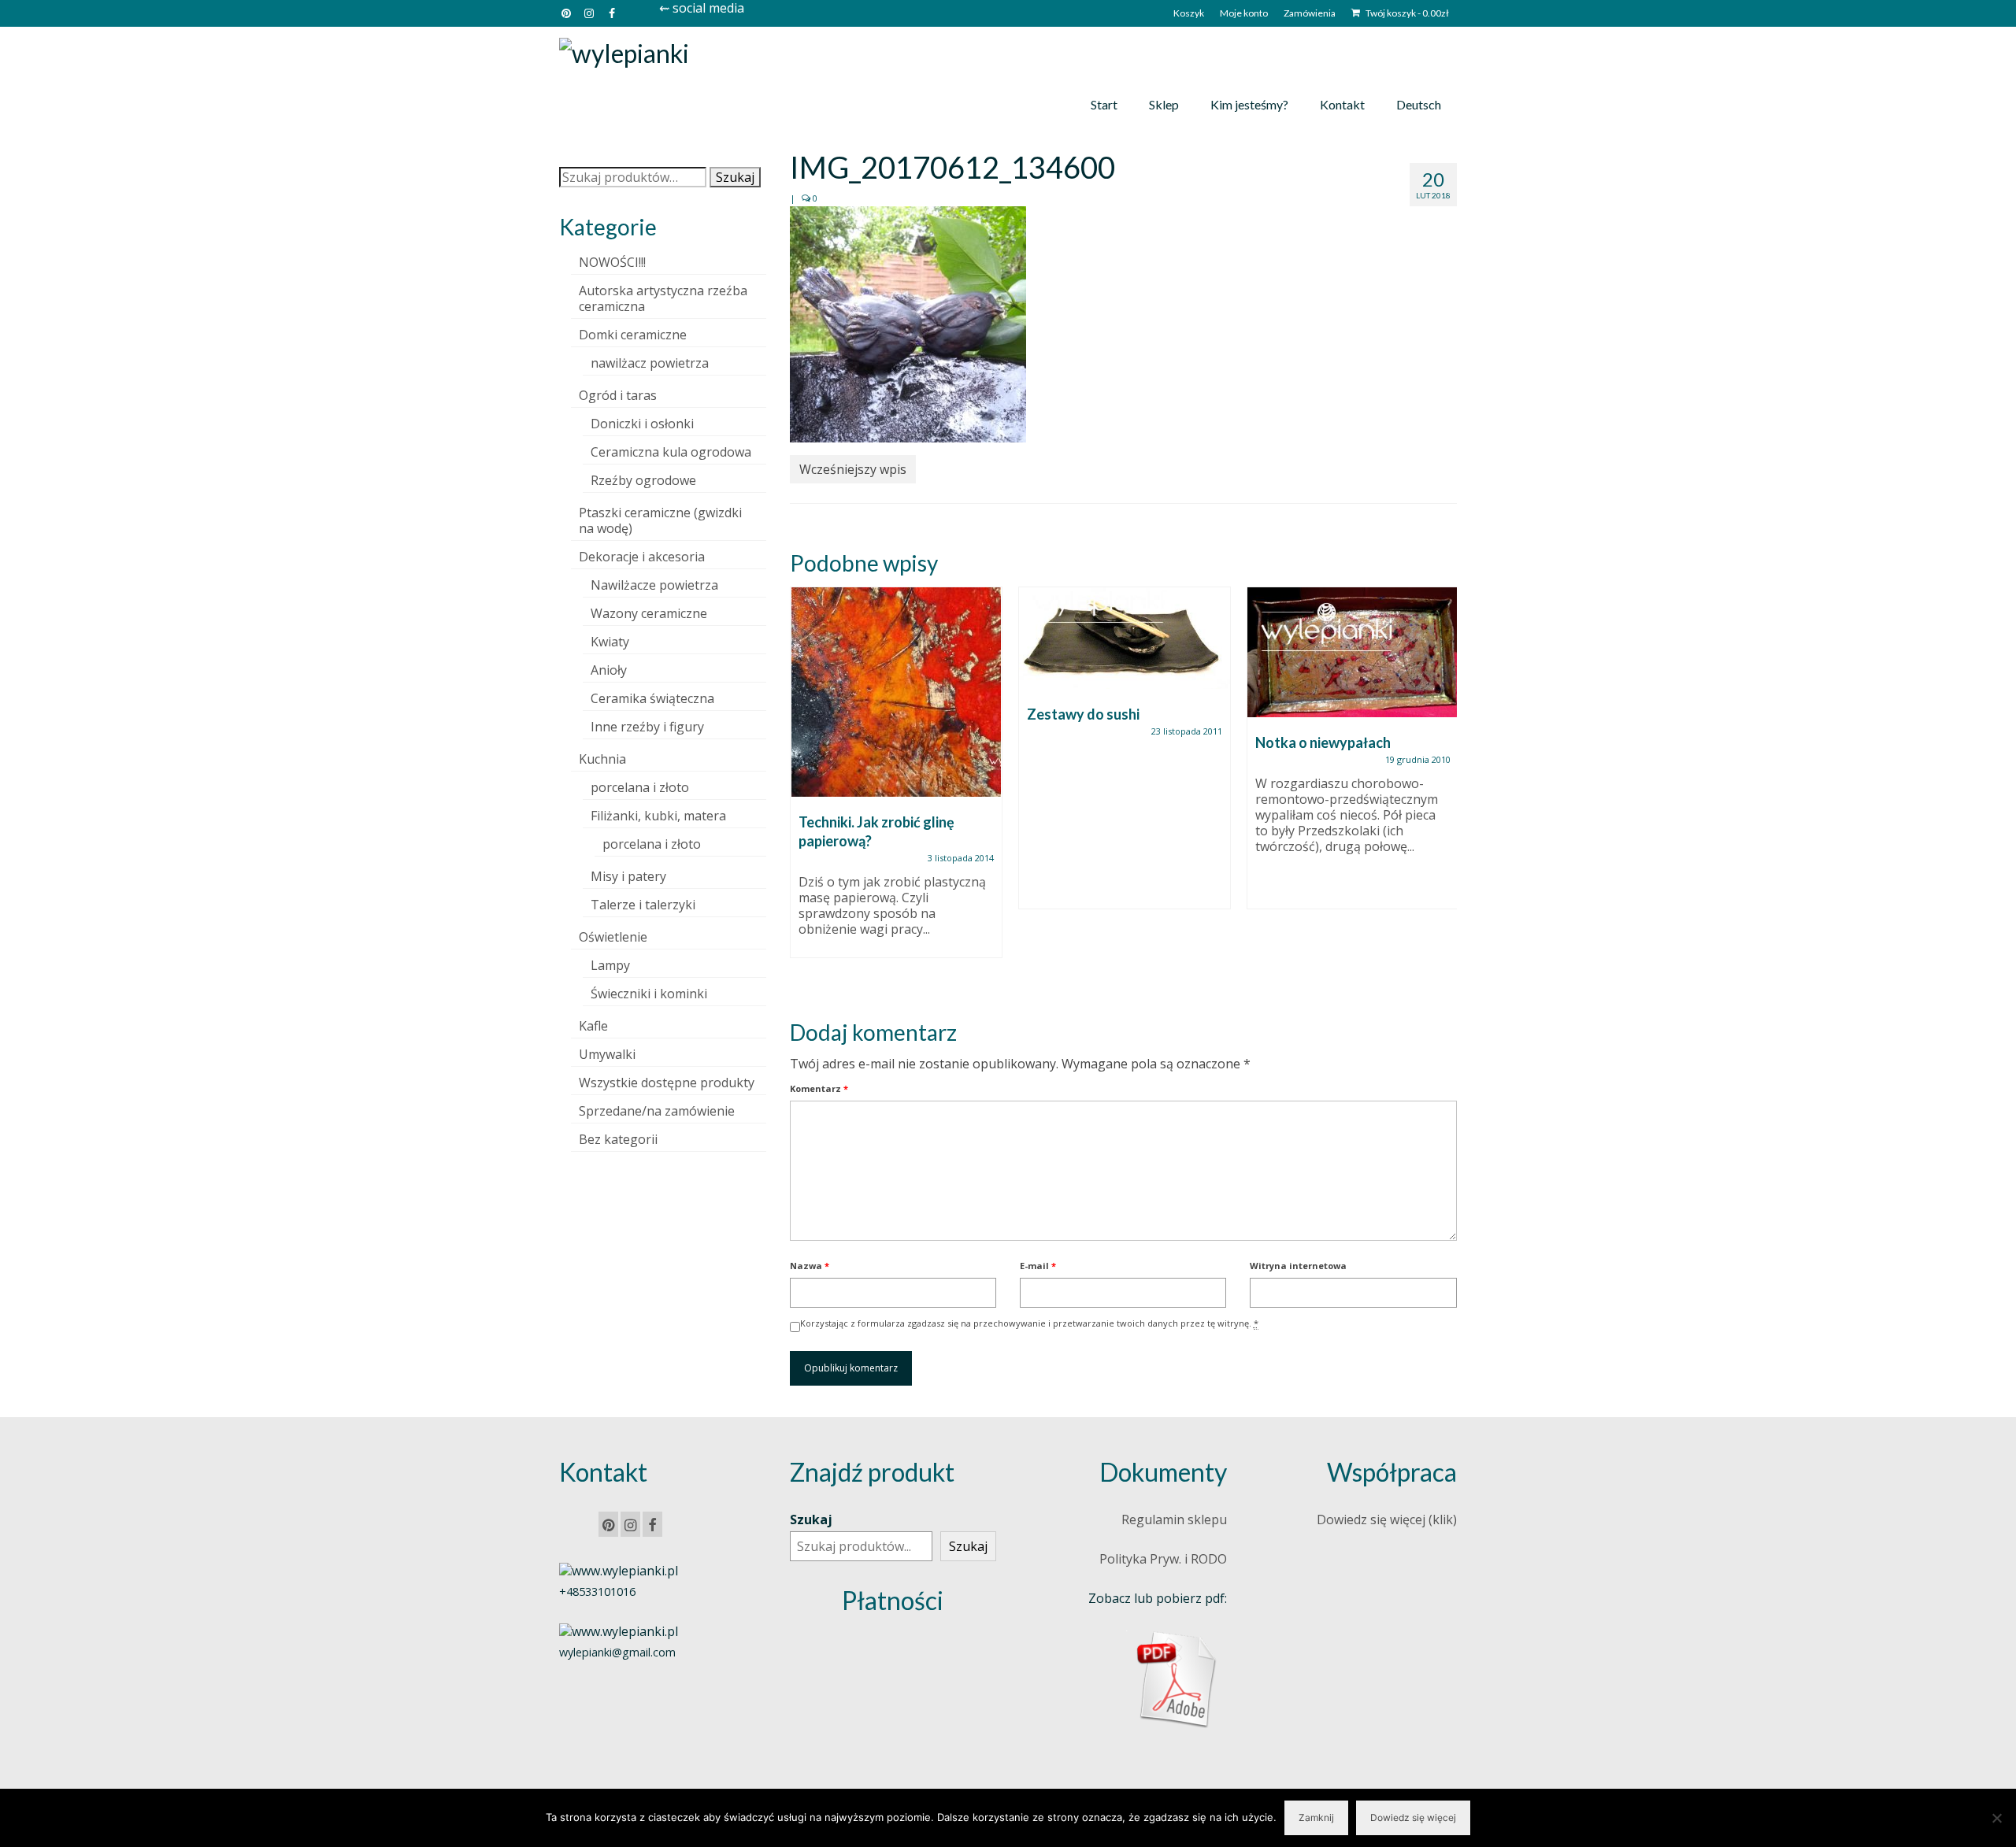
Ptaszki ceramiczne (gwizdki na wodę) (660, 520)
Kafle (593, 1026)
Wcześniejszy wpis (853, 469)
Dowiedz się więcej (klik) (1387, 1519)
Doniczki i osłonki (642, 424)
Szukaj (735, 177)
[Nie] (1996, 1818)
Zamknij (1316, 1817)
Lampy (610, 965)
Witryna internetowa (1298, 1266)
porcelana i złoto (640, 787)
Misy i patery (628, 876)
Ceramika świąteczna (652, 698)
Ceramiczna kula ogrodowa (671, 452)
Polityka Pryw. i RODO (1163, 1559)
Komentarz (819, 1088)
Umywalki (607, 1054)
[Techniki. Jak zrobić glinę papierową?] (896, 692)
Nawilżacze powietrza (654, 585)
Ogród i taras (618, 395)
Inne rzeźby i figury (647, 727)
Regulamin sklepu (1174, 1519)
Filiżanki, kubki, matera (658, 816)
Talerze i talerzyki (643, 905)
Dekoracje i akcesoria (642, 557)
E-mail (1038, 1266)
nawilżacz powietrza (650, 363)
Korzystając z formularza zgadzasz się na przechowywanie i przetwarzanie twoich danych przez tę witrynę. (1029, 1323)
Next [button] (1443, 790)
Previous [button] (804, 790)
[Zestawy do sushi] (1125, 638)
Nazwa (810, 1266)
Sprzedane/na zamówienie (657, 1111)
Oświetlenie (613, 937)
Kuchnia (602, 759)
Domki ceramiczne (633, 335)
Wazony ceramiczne (649, 613)
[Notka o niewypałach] (1353, 652)
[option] (896, 780)
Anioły (609, 670)
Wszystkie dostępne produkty (667, 1083)
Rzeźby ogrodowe (643, 480)
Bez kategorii (618, 1139)
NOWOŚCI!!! (612, 262)
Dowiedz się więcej (1413, 1817)
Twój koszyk (1406, 13)
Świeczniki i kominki (649, 994)
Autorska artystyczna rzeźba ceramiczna (663, 298)
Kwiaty (610, 642)
